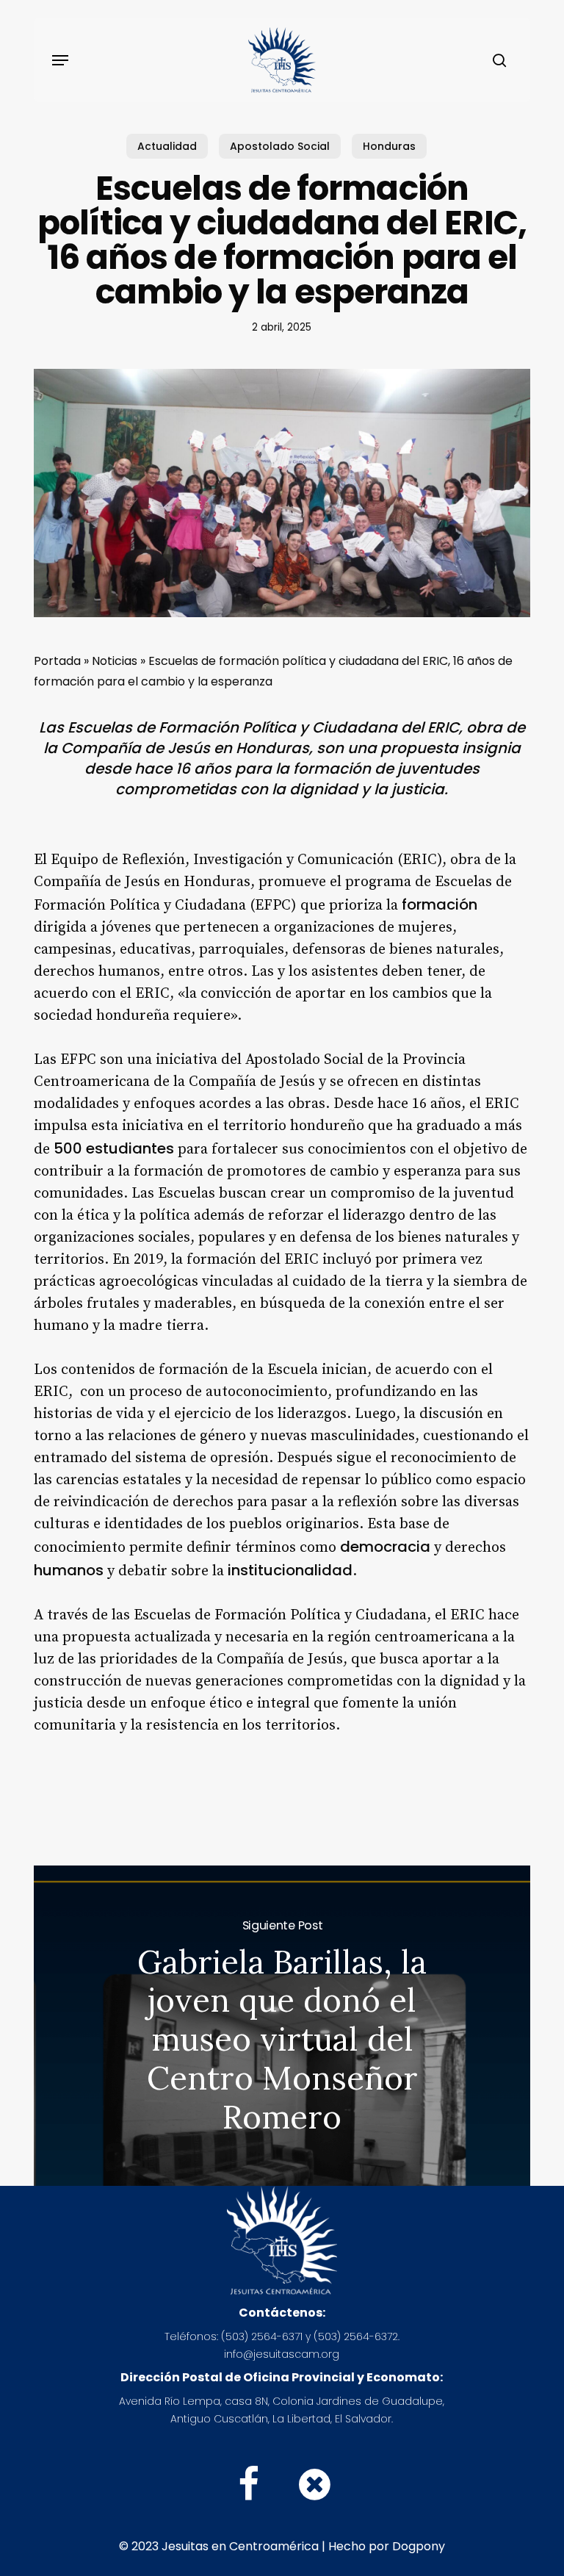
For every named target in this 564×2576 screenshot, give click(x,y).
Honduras (389, 146)
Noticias (115, 661)
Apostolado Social (280, 146)
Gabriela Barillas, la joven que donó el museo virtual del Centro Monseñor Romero (282, 2026)
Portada (57, 661)
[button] (60, 60)
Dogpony (419, 2546)
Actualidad (167, 146)
